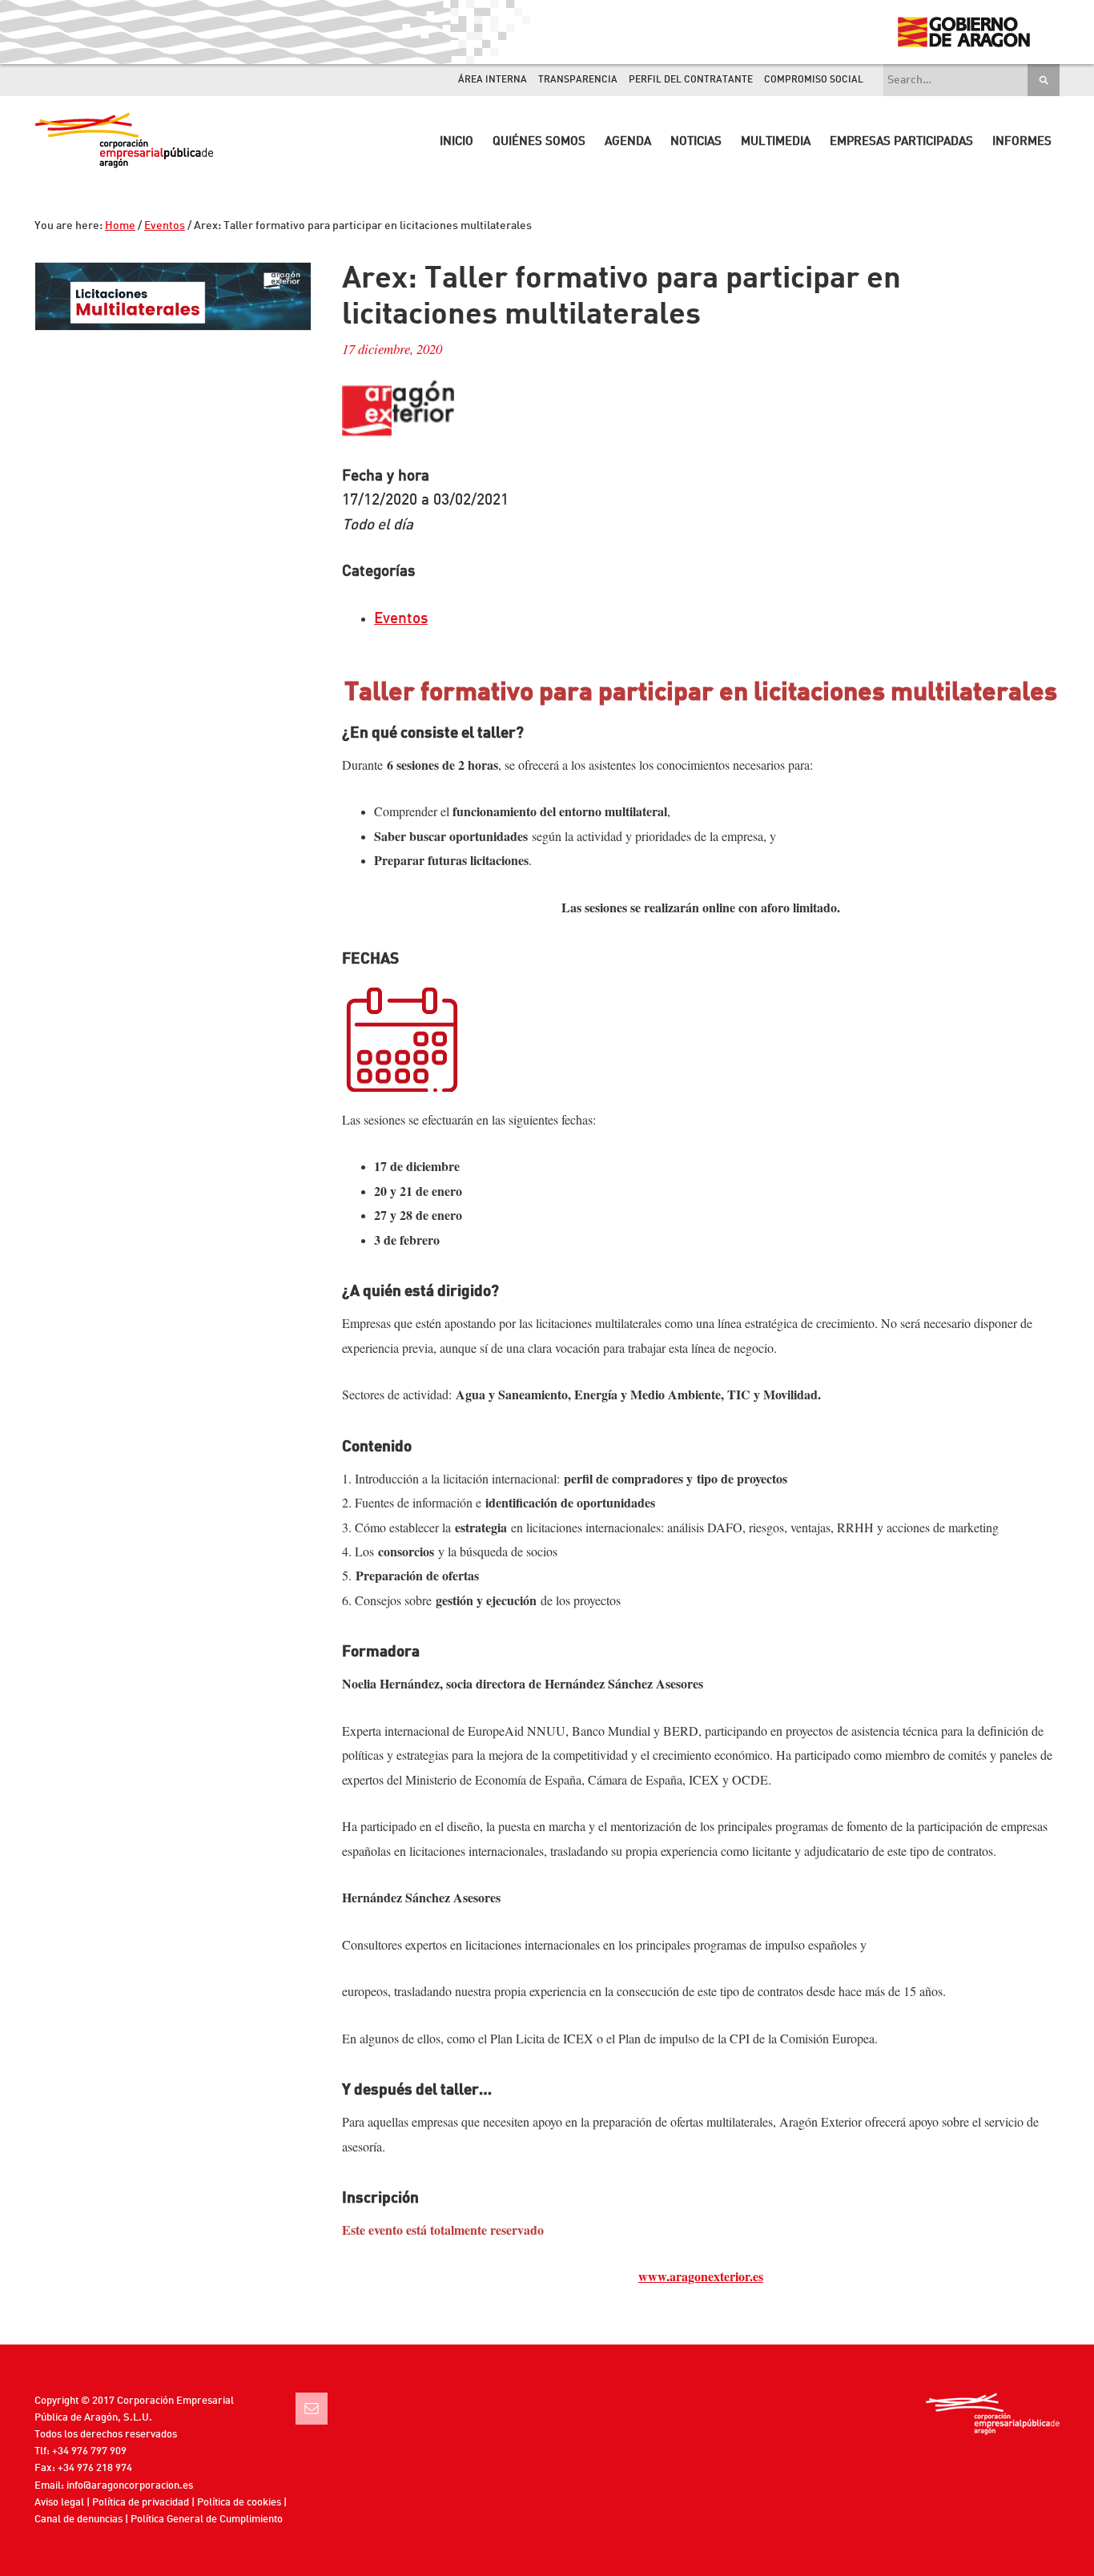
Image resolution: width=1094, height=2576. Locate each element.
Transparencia (578, 80)
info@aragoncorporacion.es (130, 2486)
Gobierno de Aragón (963, 32)
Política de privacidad (141, 2503)
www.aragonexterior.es (701, 2276)
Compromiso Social (814, 80)
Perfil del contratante (691, 80)
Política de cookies (239, 2503)
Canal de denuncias (78, 2520)
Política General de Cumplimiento (207, 2520)
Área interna (493, 80)
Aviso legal (59, 2503)
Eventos (401, 619)
